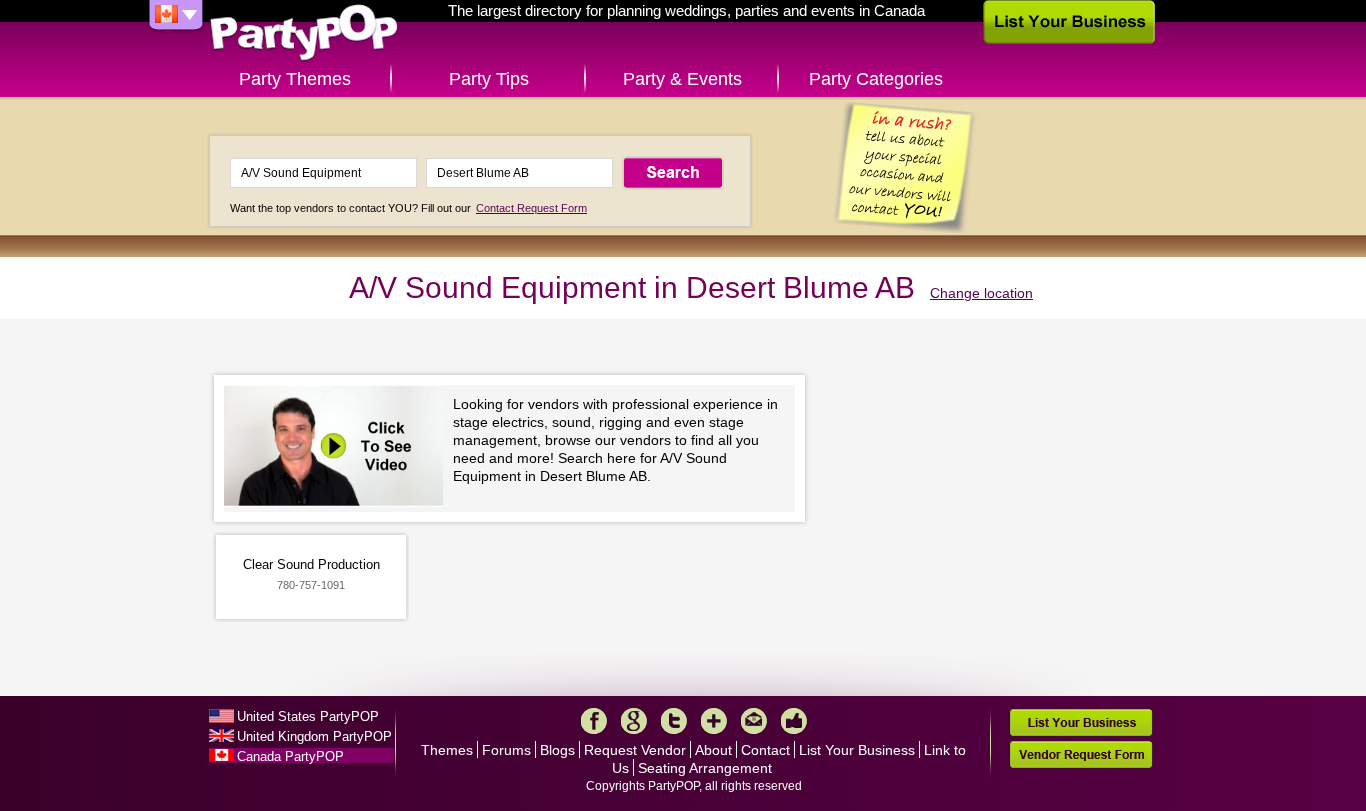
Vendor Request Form (1081, 754)
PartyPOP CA (304, 33)
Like (794, 721)
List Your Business (857, 750)
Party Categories (876, 79)
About (713, 750)
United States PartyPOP (308, 716)
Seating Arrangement (705, 768)
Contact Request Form (531, 208)
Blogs (557, 750)
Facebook (594, 721)
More (714, 721)
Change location (981, 293)
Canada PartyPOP (290, 756)
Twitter (674, 721)
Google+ (634, 721)
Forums (506, 750)
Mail (754, 721)
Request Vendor (635, 750)
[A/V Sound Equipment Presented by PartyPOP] (338, 448)
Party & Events (682, 79)
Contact (765, 750)
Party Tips (489, 79)
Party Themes (295, 79)
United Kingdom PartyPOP (314, 736)
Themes (447, 750)
